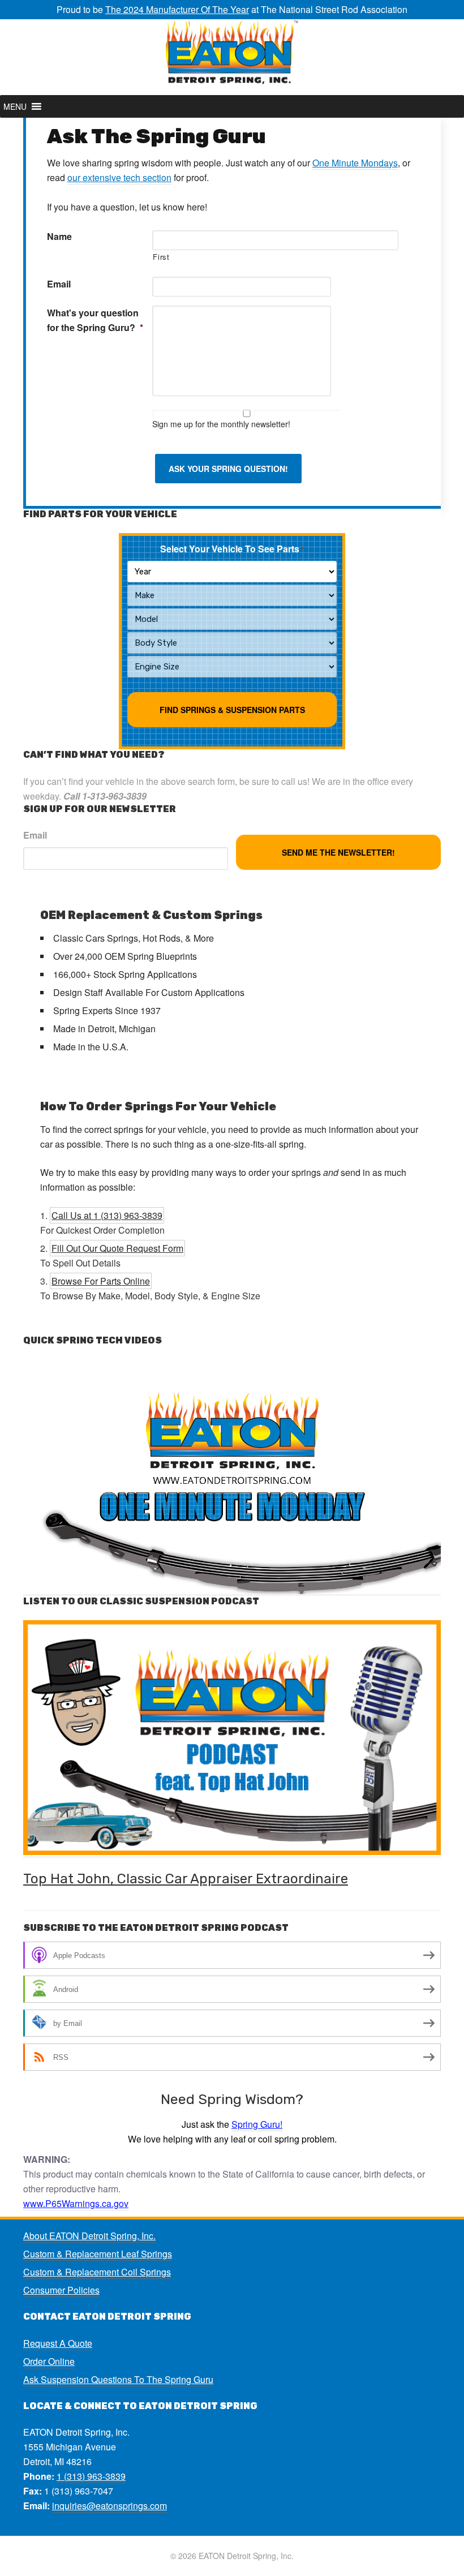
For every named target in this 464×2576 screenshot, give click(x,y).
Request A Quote (58, 2343)
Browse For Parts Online (101, 1281)
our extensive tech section (119, 177)
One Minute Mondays (355, 163)
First (161, 257)
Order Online (49, 2361)
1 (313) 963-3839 (91, 2476)
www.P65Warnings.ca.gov (76, 2203)
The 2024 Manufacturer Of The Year (177, 9)
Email (59, 284)
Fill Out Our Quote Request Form (117, 1248)
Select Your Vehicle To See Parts (232, 549)
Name (59, 236)
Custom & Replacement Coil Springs (97, 2272)
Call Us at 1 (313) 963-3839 (107, 1215)
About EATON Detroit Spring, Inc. (89, 2236)
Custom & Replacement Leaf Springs (98, 2254)
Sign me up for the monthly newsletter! (221, 424)
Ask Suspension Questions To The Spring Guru (118, 2379)
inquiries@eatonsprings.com (109, 2506)
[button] (15, 106)
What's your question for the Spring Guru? (95, 320)
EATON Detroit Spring (232, 57)
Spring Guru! (257, 2124)
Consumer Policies (61, 2290)
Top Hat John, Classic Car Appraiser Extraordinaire (186, 1879)
